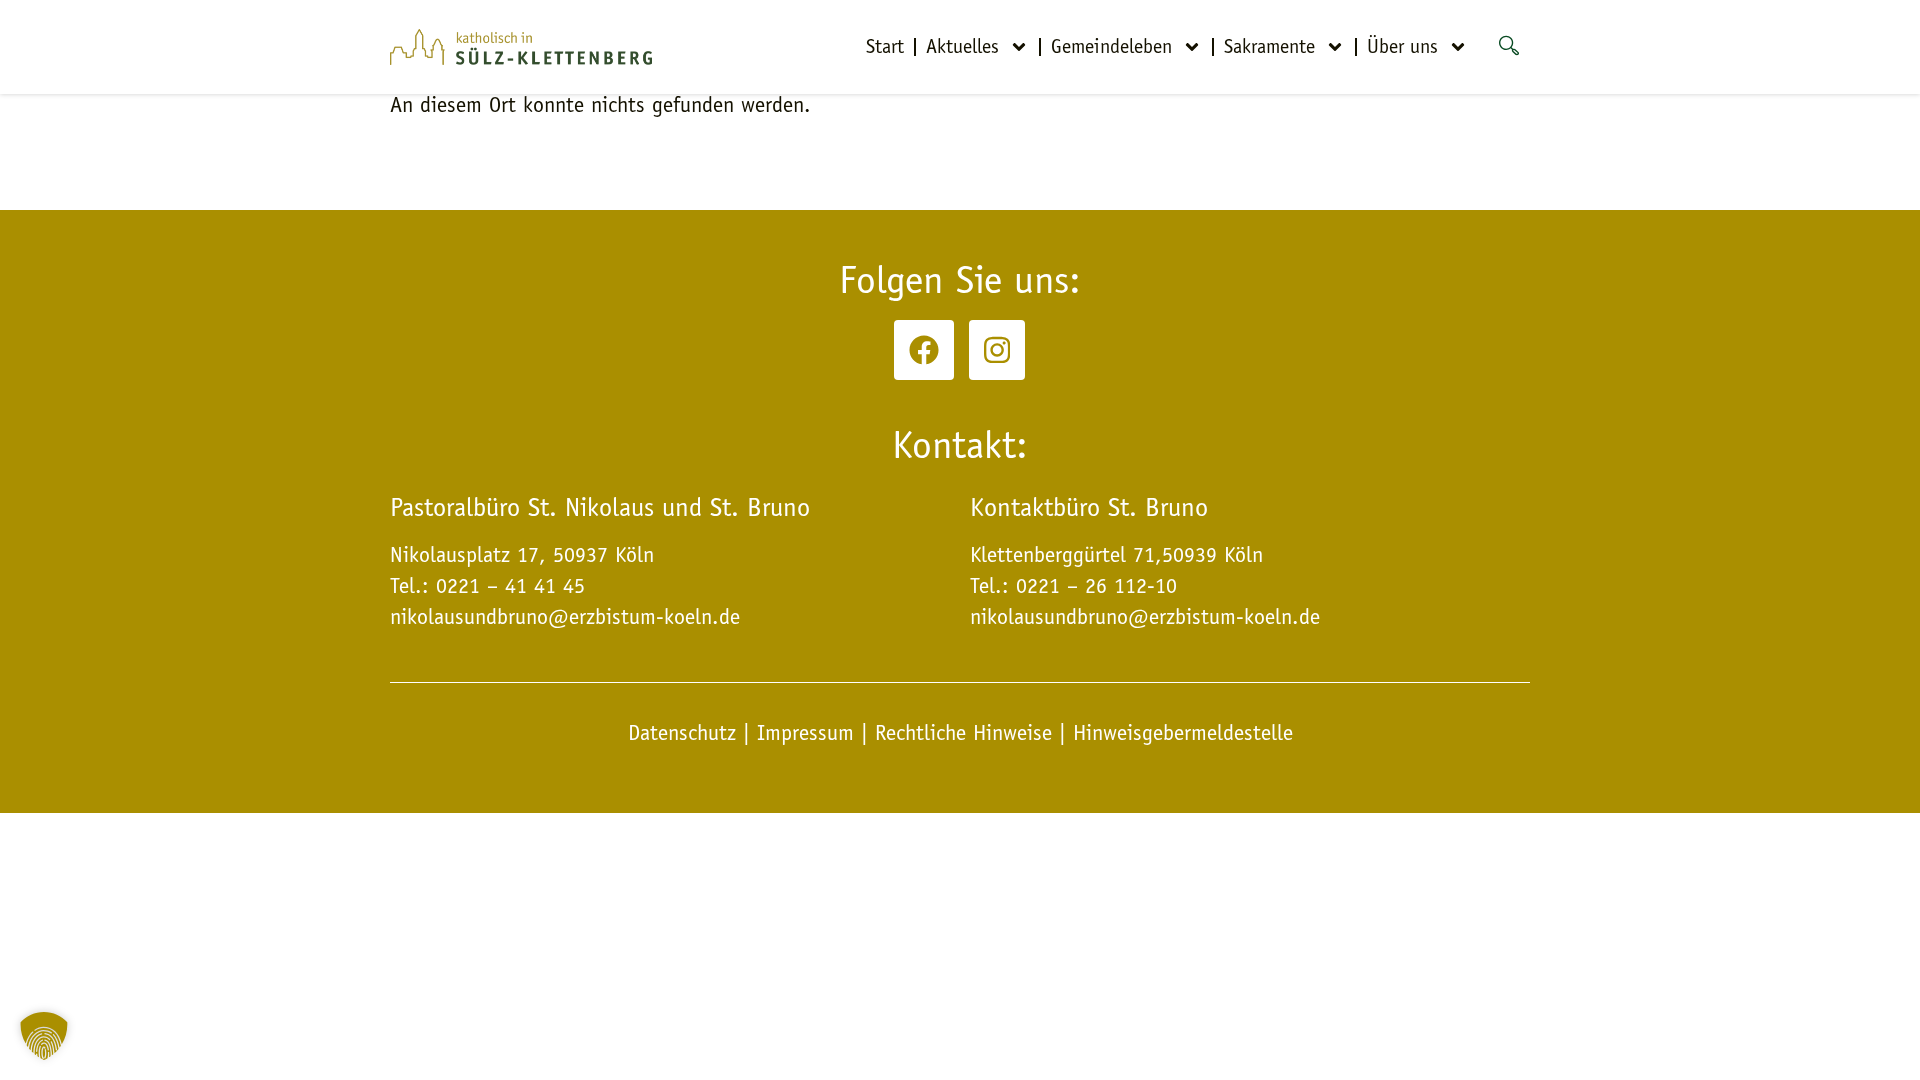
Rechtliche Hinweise (963, 733)
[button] (44, 1036)
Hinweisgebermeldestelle (1183, 733)
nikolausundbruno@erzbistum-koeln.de (1145, 617)
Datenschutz (685, 733)
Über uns (1402, 46)
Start (885, 46)
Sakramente (1269, 46)
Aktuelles (962, 46)
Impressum (805, 733)
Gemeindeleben (1111, 46)
